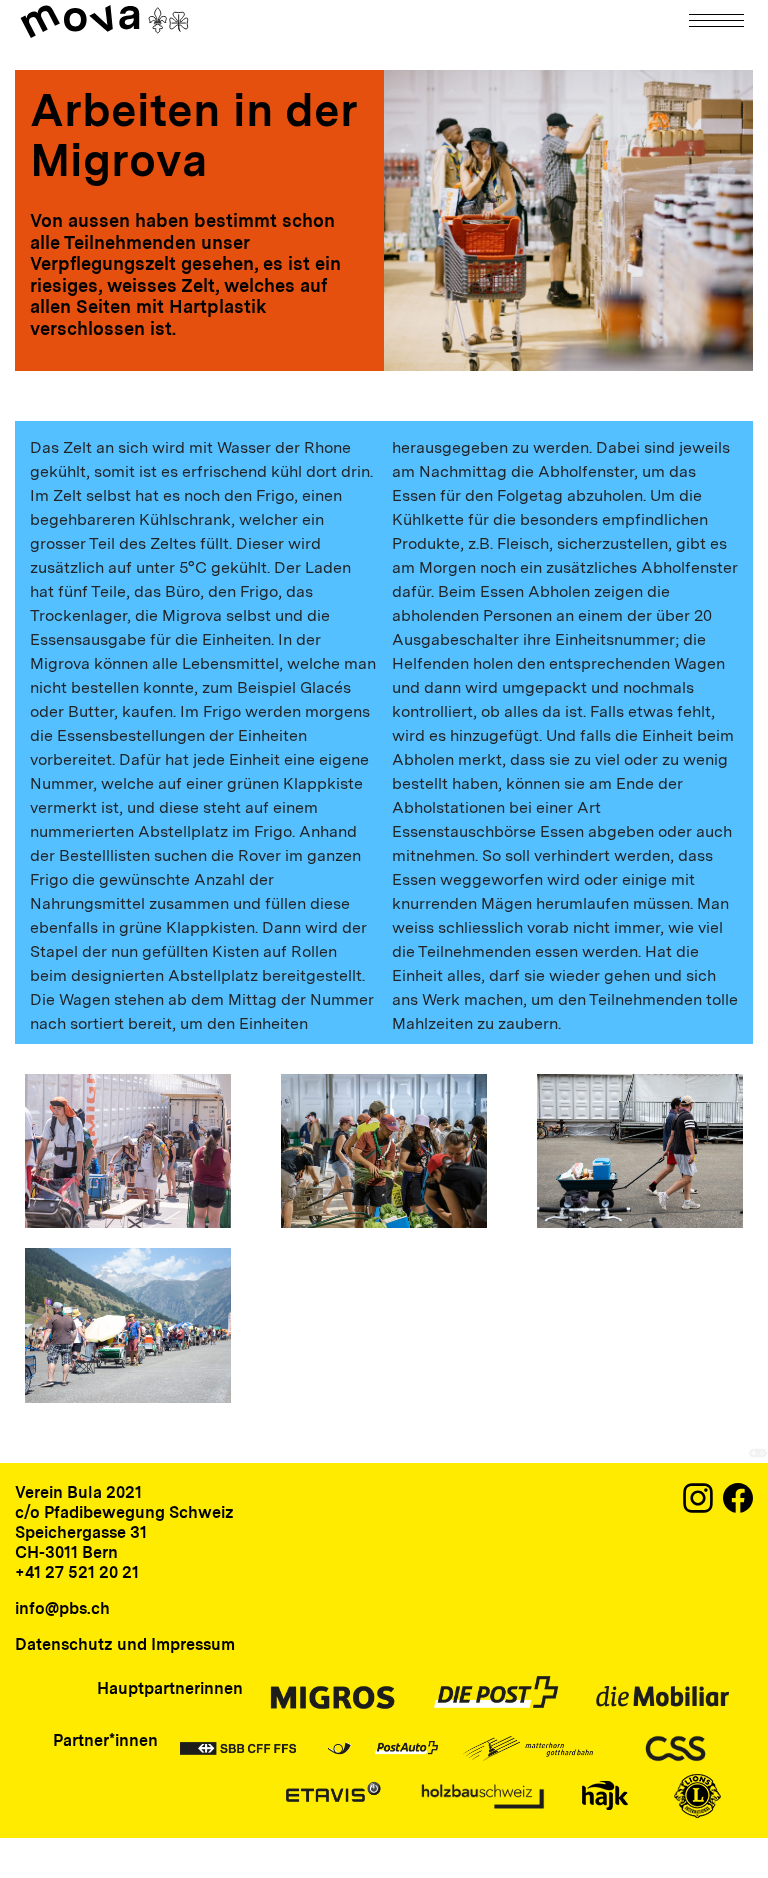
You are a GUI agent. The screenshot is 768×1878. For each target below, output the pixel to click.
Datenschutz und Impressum (125, 1644)
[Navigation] (718, 20)
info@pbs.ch (62, 1608)
